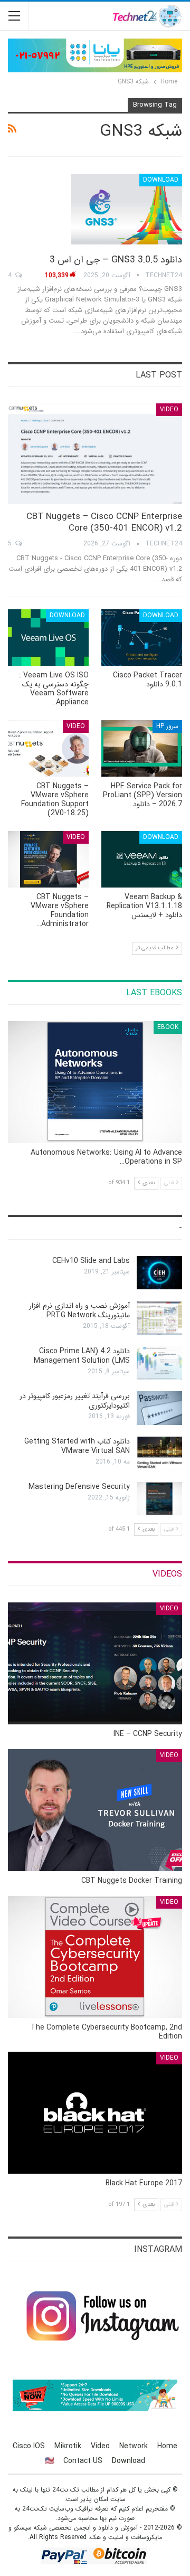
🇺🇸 (49, 2461)
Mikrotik (68, 2446)
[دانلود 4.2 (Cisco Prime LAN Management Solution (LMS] (159, 1363)
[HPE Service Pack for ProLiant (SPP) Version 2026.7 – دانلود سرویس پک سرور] (142, 748)
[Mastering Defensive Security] (159, 1499)
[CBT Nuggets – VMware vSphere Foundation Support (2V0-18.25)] (48, 748)
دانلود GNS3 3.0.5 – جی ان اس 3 (116, 260)
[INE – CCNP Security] (95, 1663)
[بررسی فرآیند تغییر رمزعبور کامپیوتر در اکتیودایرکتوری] (159, 1408)
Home (167, 2446)
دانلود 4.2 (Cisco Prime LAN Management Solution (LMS (82, 1356)
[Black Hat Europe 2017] (95, 2113)
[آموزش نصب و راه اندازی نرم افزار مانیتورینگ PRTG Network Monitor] (159, 1318)
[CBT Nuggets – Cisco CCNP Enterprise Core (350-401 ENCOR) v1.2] (95, 454)
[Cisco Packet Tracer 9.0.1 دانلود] (142, 638)
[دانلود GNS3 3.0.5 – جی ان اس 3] (127, 209)
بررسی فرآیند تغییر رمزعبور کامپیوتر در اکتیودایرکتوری (75, 1401)
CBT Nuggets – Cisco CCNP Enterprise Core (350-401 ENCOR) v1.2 (104, 522)
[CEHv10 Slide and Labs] (159, 1273)
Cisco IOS (29, 2446)
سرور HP (167, 726)
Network (134, 2446)
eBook (168, 1027)
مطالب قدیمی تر (155, 948)
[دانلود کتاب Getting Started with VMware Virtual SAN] (159, 1454)
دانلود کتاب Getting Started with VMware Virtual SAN (77, 1446)
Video (169, 409)
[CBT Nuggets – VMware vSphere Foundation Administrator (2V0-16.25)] (48, 859)
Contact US (83, 2461)
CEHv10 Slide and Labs (91, 1261)
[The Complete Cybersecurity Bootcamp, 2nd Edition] (95, 1957)
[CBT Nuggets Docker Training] (95, 1810)
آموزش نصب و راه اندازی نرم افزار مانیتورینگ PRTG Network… (79, 1310)
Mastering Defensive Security (79, 1487)
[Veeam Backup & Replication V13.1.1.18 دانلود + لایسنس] (142, 859)
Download (161, 180)
